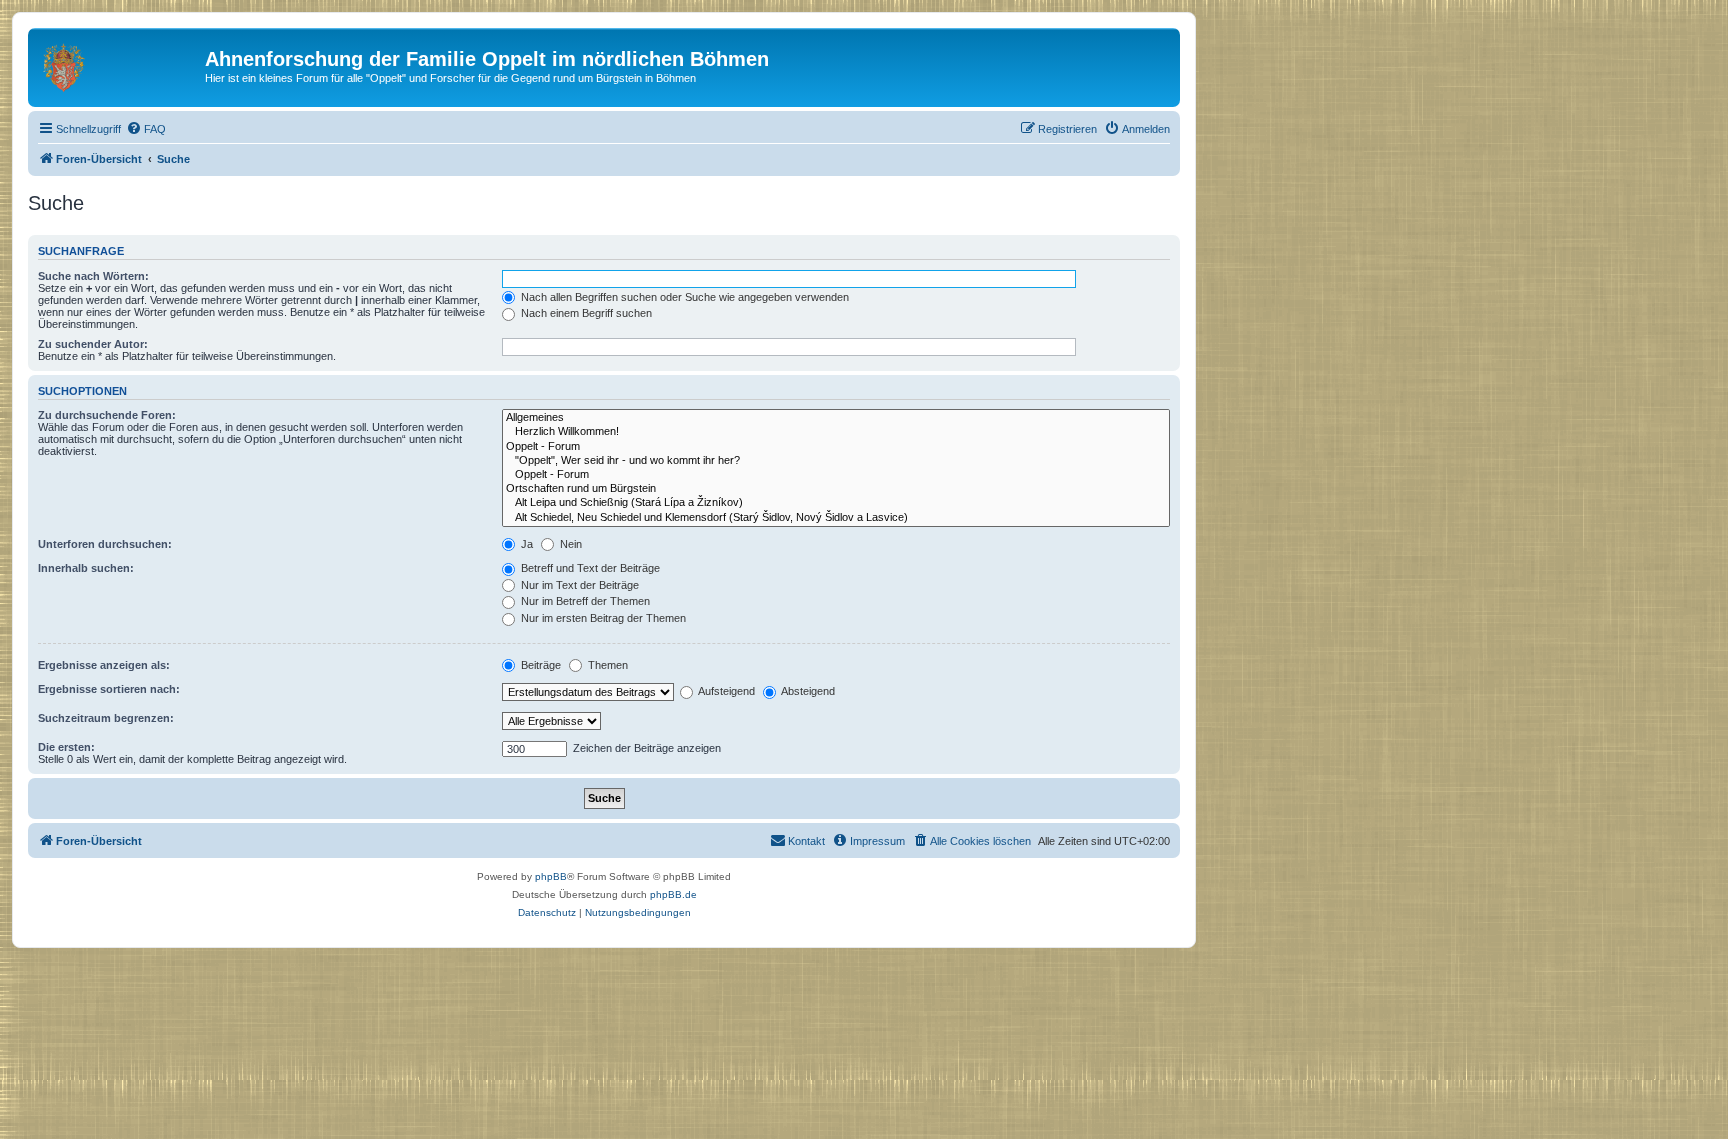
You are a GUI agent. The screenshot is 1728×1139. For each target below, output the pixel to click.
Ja (525, 544)
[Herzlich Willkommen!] (836, 432)
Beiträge (539, 665)
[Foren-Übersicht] (119, 65)
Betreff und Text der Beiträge (589, 568)
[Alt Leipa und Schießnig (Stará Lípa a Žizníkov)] (836, 503)
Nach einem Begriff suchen (585, 313)
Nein (569, 544)
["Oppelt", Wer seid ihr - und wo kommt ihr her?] (836, 461)
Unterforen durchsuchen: (105, 544)
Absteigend (807, 691)
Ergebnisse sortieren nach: (109, 689)
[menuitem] (146, 129)
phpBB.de (673, 894)
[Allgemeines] (836, 418)
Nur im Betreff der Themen (584, 601)
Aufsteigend (725, 691)
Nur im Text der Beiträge (578, 585)
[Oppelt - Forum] (836, 447)
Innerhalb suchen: (86, 568)
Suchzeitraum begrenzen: (106, 718)
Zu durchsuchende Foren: (107, 415)
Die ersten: (66, 747)
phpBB (551, 876)
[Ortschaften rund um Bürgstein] (836, 489)
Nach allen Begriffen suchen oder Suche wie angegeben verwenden (683, 297)
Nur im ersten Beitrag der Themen (602, 618)
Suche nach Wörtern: (93, 276)
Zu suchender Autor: (93, 344)
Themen (606, 665)
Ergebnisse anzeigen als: (104, 665)
